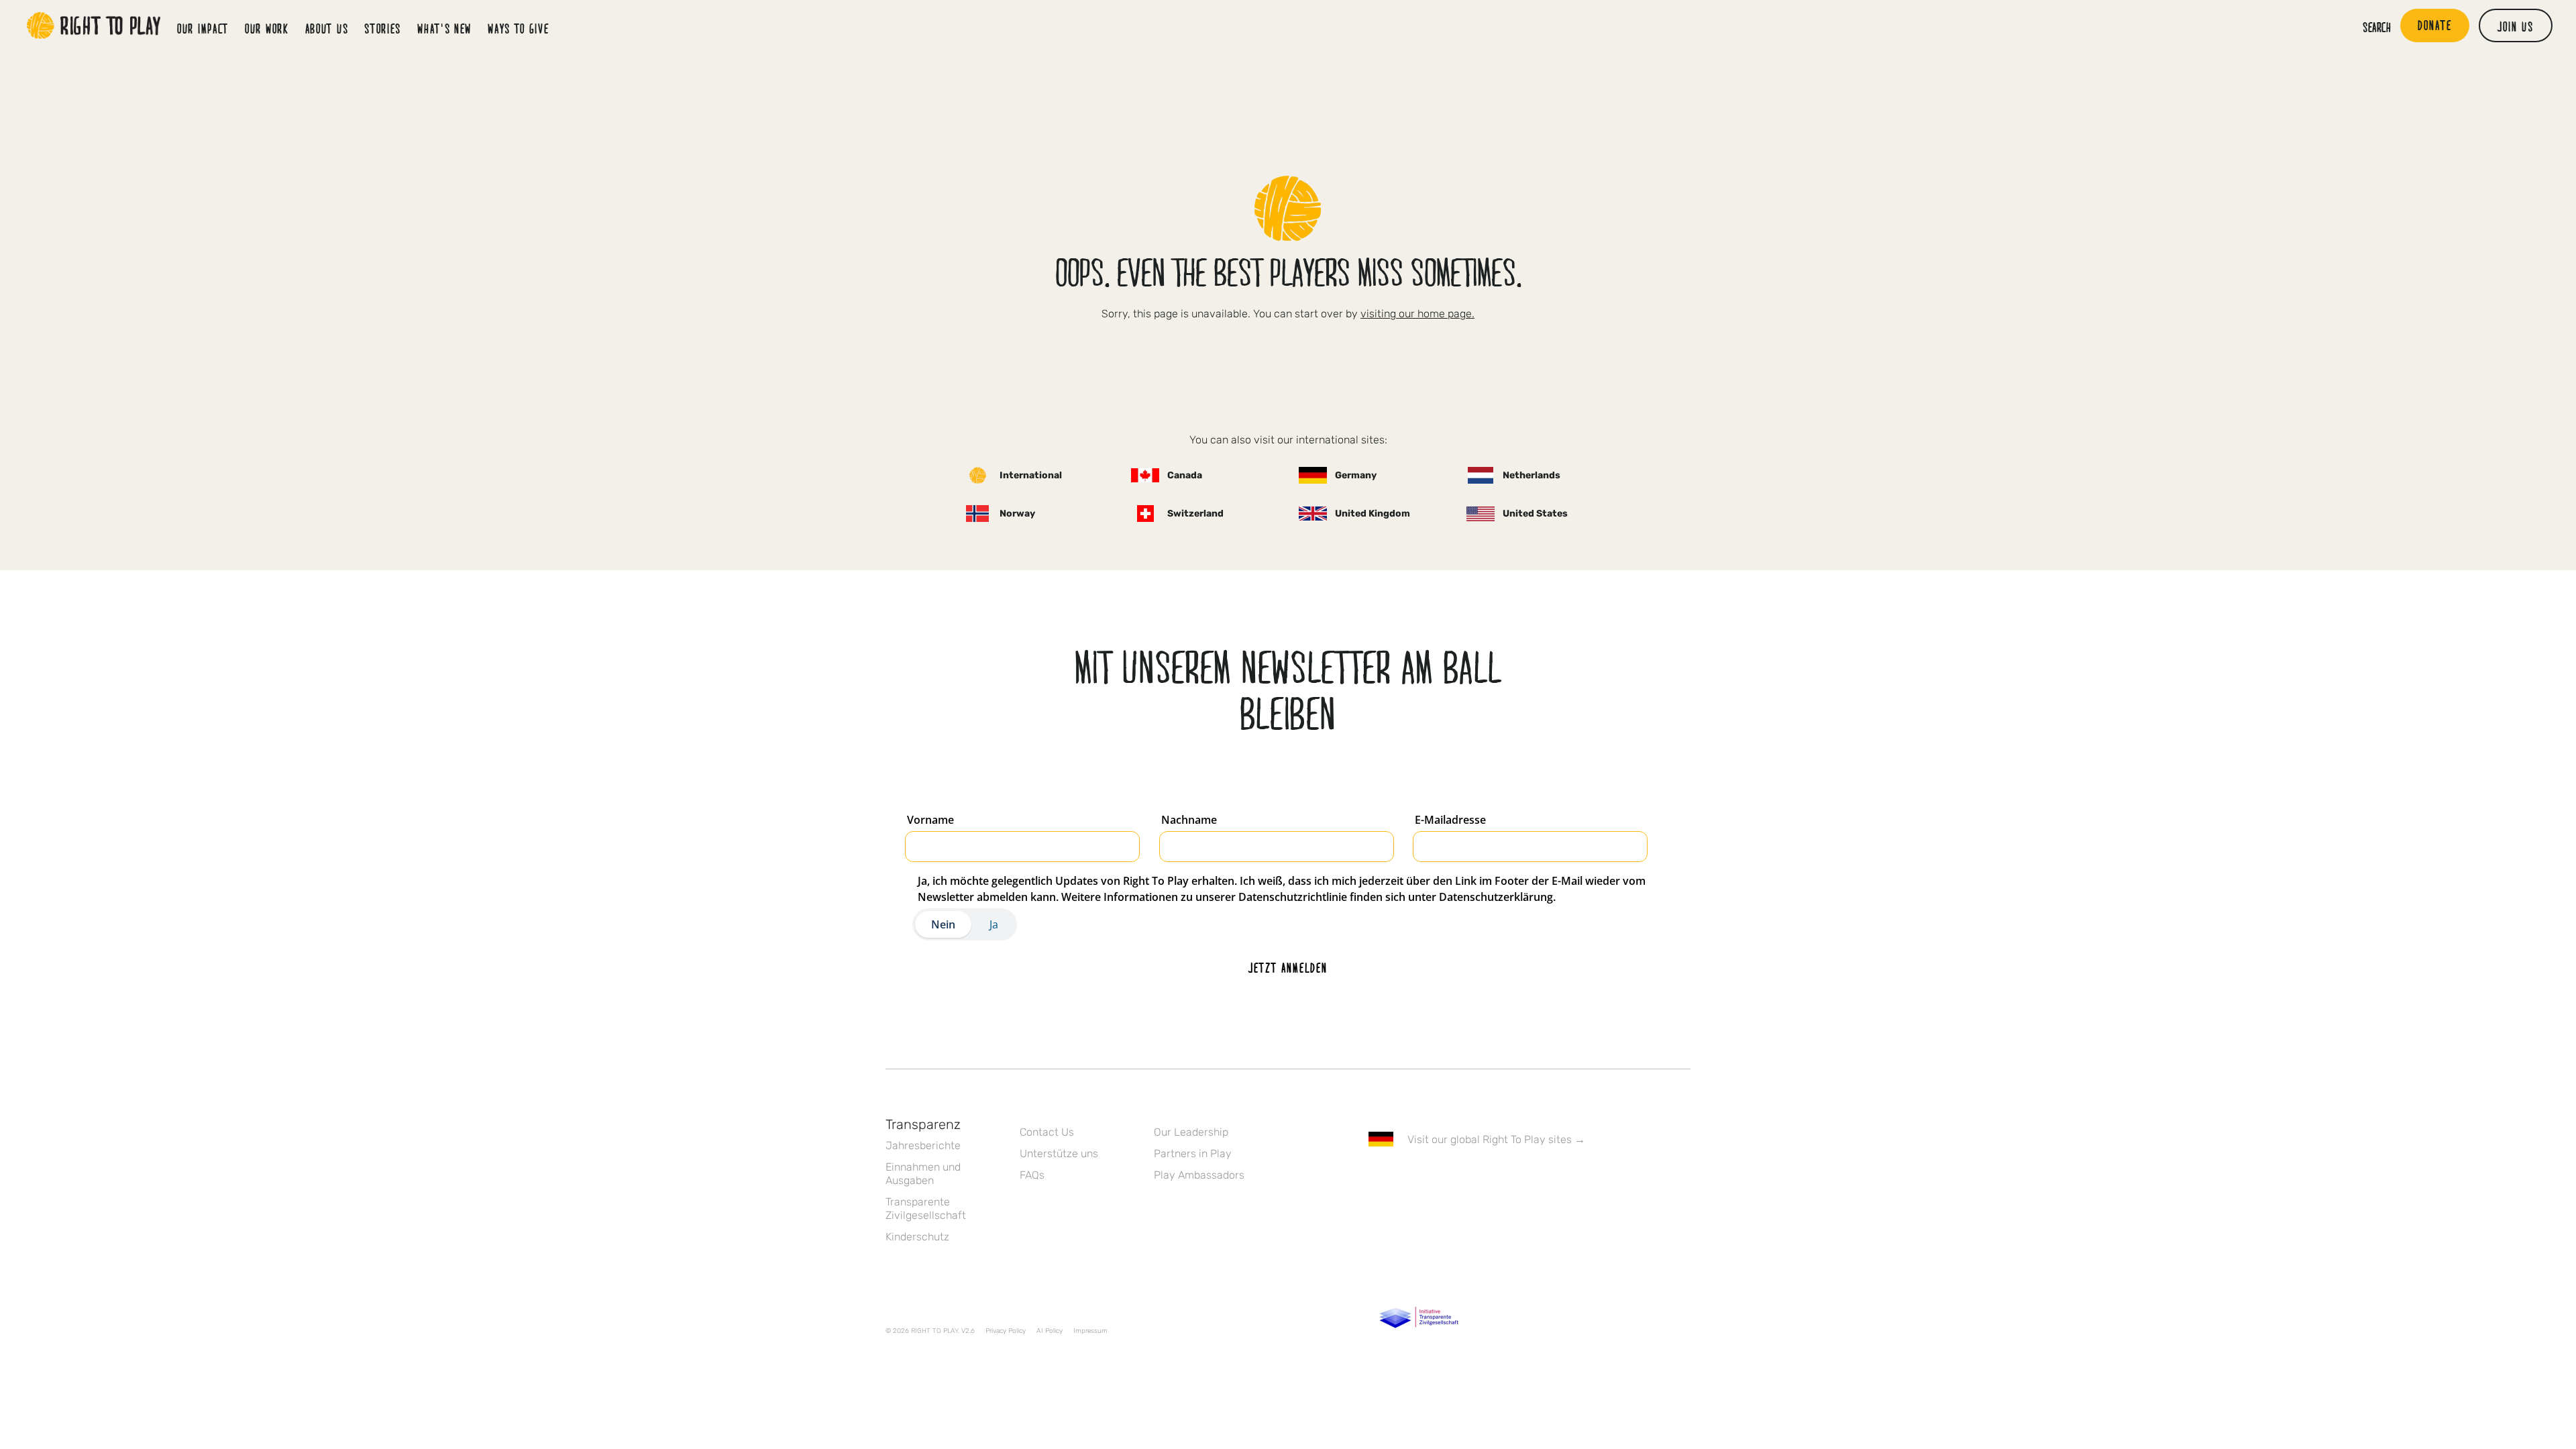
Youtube (1489, 1178)
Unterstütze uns (1059, 1153)
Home (94, 25)
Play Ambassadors (1199, 1175)
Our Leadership (1191, 1132)
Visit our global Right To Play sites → (1496, 1139)
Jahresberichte (923, 1145)
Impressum (1090, 1331)
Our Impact (203, 28)
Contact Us (1047, 1132)
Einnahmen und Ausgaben (923, 1174)
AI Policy (1050, 1331)
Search (2377, 27)
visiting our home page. (1417, 314)
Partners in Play (1193, 1153)
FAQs (1032, 1175)
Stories (383, 28)
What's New (444, 28)
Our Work (267, 28)
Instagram (1432, 1178)
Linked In (1460, 1178)
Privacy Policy (1006, 1331)
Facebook (1376, 1178)
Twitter (1404, 1178)
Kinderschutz (917, 1237)
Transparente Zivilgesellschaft (926, 1209)
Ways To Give (518, 28)
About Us (327, 28)
